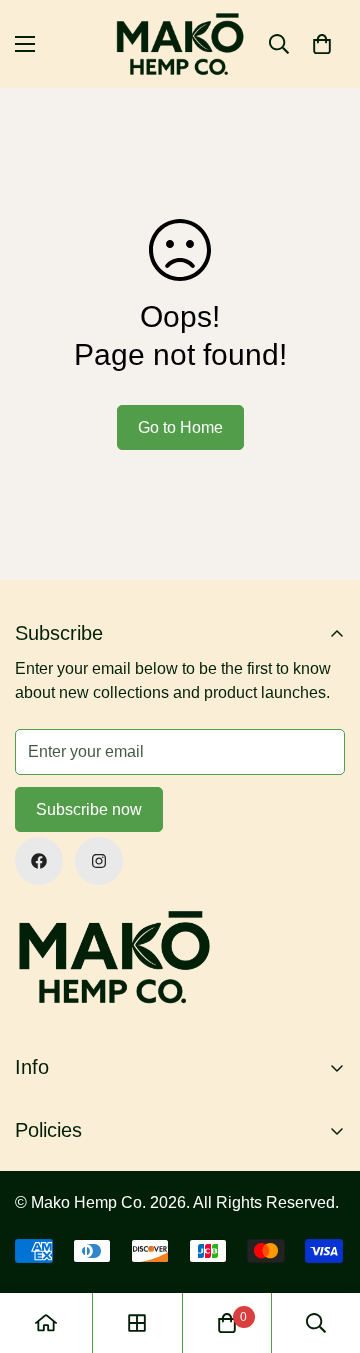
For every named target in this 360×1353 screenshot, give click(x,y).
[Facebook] (39, 861)
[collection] (137, 1323)
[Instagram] (99, 861)
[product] (46, 1323)
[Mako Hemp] (180, 44)
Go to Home (180, 427)
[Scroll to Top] (324, 1247)
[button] (322, 44)
